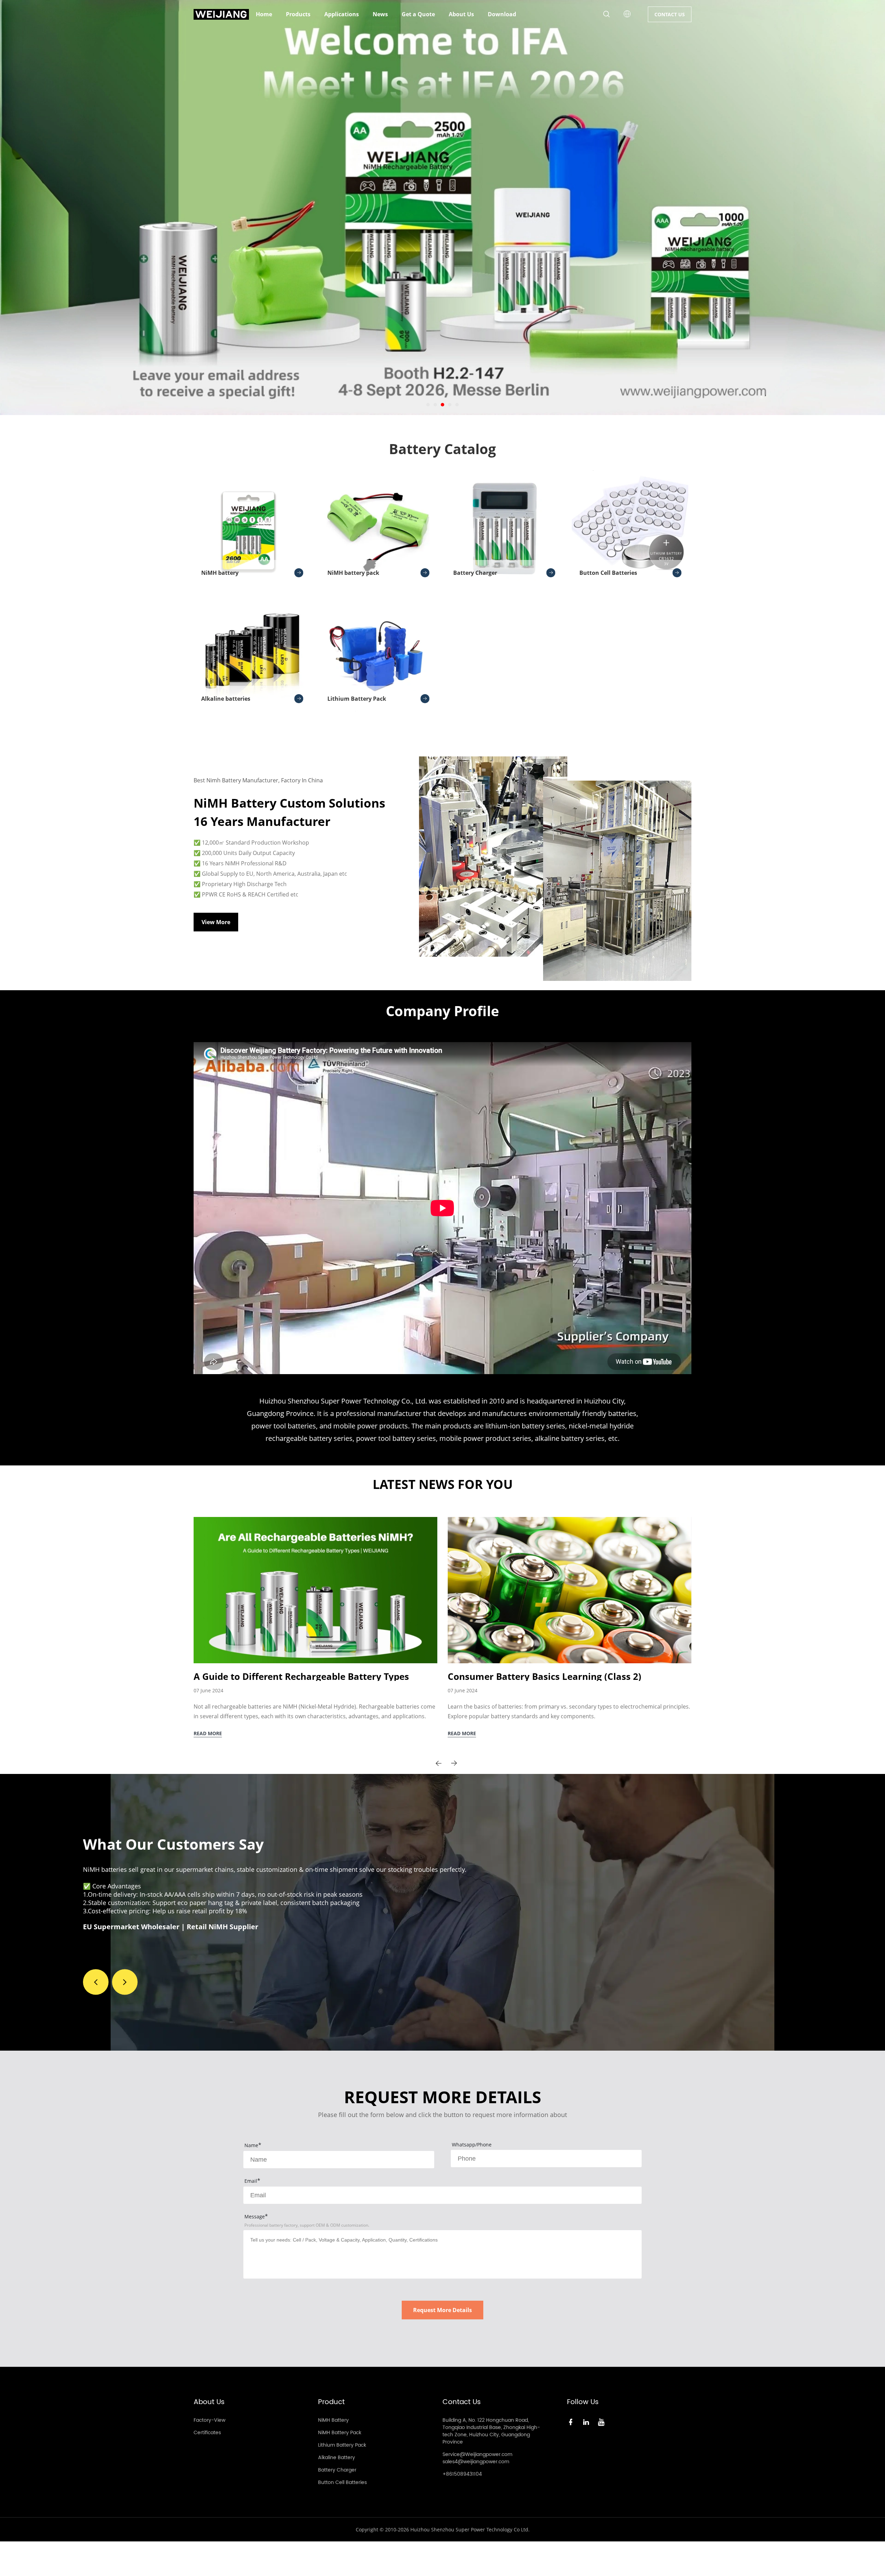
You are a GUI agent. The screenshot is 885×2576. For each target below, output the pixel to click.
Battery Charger (475, 573)
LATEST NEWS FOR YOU (443, 1484)
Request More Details (442, 2310)
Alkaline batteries (226, 699)
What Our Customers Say (173, 1844)
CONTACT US (670, 14)
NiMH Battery (333, 2420)
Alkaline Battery (337, 2458)
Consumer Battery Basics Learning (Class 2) (544, 1676)
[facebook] (572, 2422)
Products (298, 14)
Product (331, 2402)
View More (216, 922)
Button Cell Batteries (608, 573)
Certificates (207, 2433)
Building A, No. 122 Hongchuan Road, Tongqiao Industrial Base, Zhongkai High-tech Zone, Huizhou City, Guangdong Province (491, 2431)
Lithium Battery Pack (357, 699)
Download (502, 14)
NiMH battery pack (353, 573)
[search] (606, 15)
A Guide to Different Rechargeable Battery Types (301, 1676)
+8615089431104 (462, 2474)
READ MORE (208, 1733)
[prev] (439, 1763)
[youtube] (603, 2422)
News (380, 14)
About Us (461, 14)
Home (264, 14)
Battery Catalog (442, 449)
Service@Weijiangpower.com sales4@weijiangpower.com (477, 2458)
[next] (454, 1763)
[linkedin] (587, 2422)
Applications (342, 14)
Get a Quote (418, 14)
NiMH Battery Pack (340, 2433)
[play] (442, 1208)
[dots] (428, 405)
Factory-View (209, 2420)
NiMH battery (220, 573)
